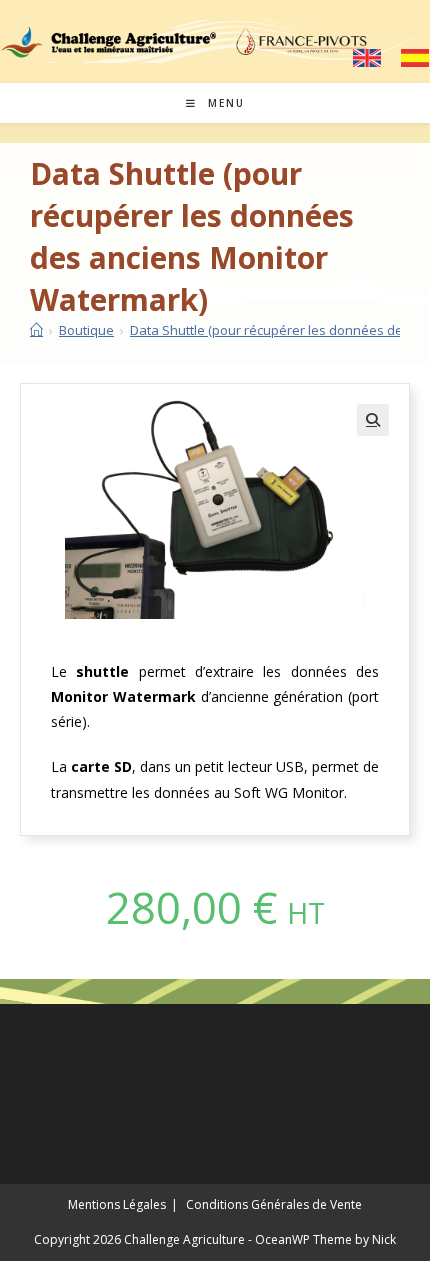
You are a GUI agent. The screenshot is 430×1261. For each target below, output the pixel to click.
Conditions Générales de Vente (274, 1204)
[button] (373, 420)
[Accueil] (36, 330)
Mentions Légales (117, 1204)
